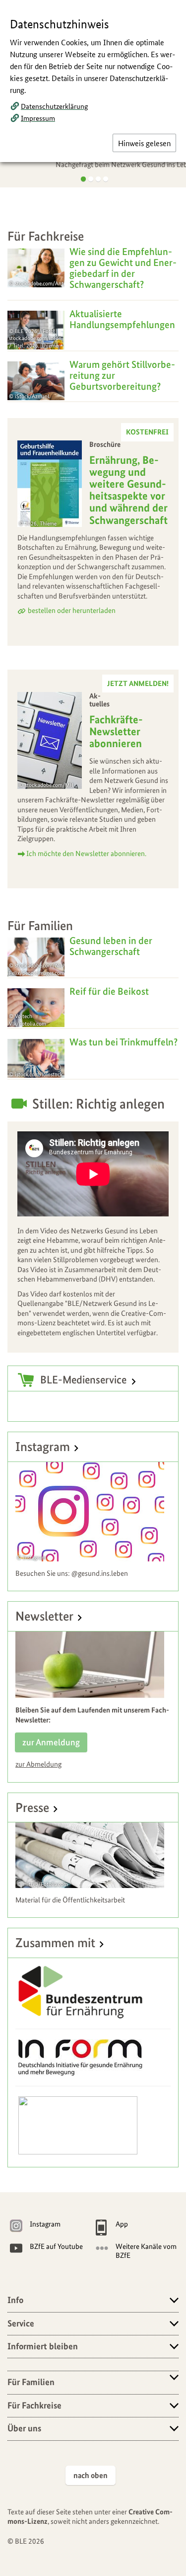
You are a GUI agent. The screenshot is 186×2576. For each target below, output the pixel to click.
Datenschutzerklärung (54, 106)
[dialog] (93, 1288)
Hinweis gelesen (144, 143)
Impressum (38, 118)
